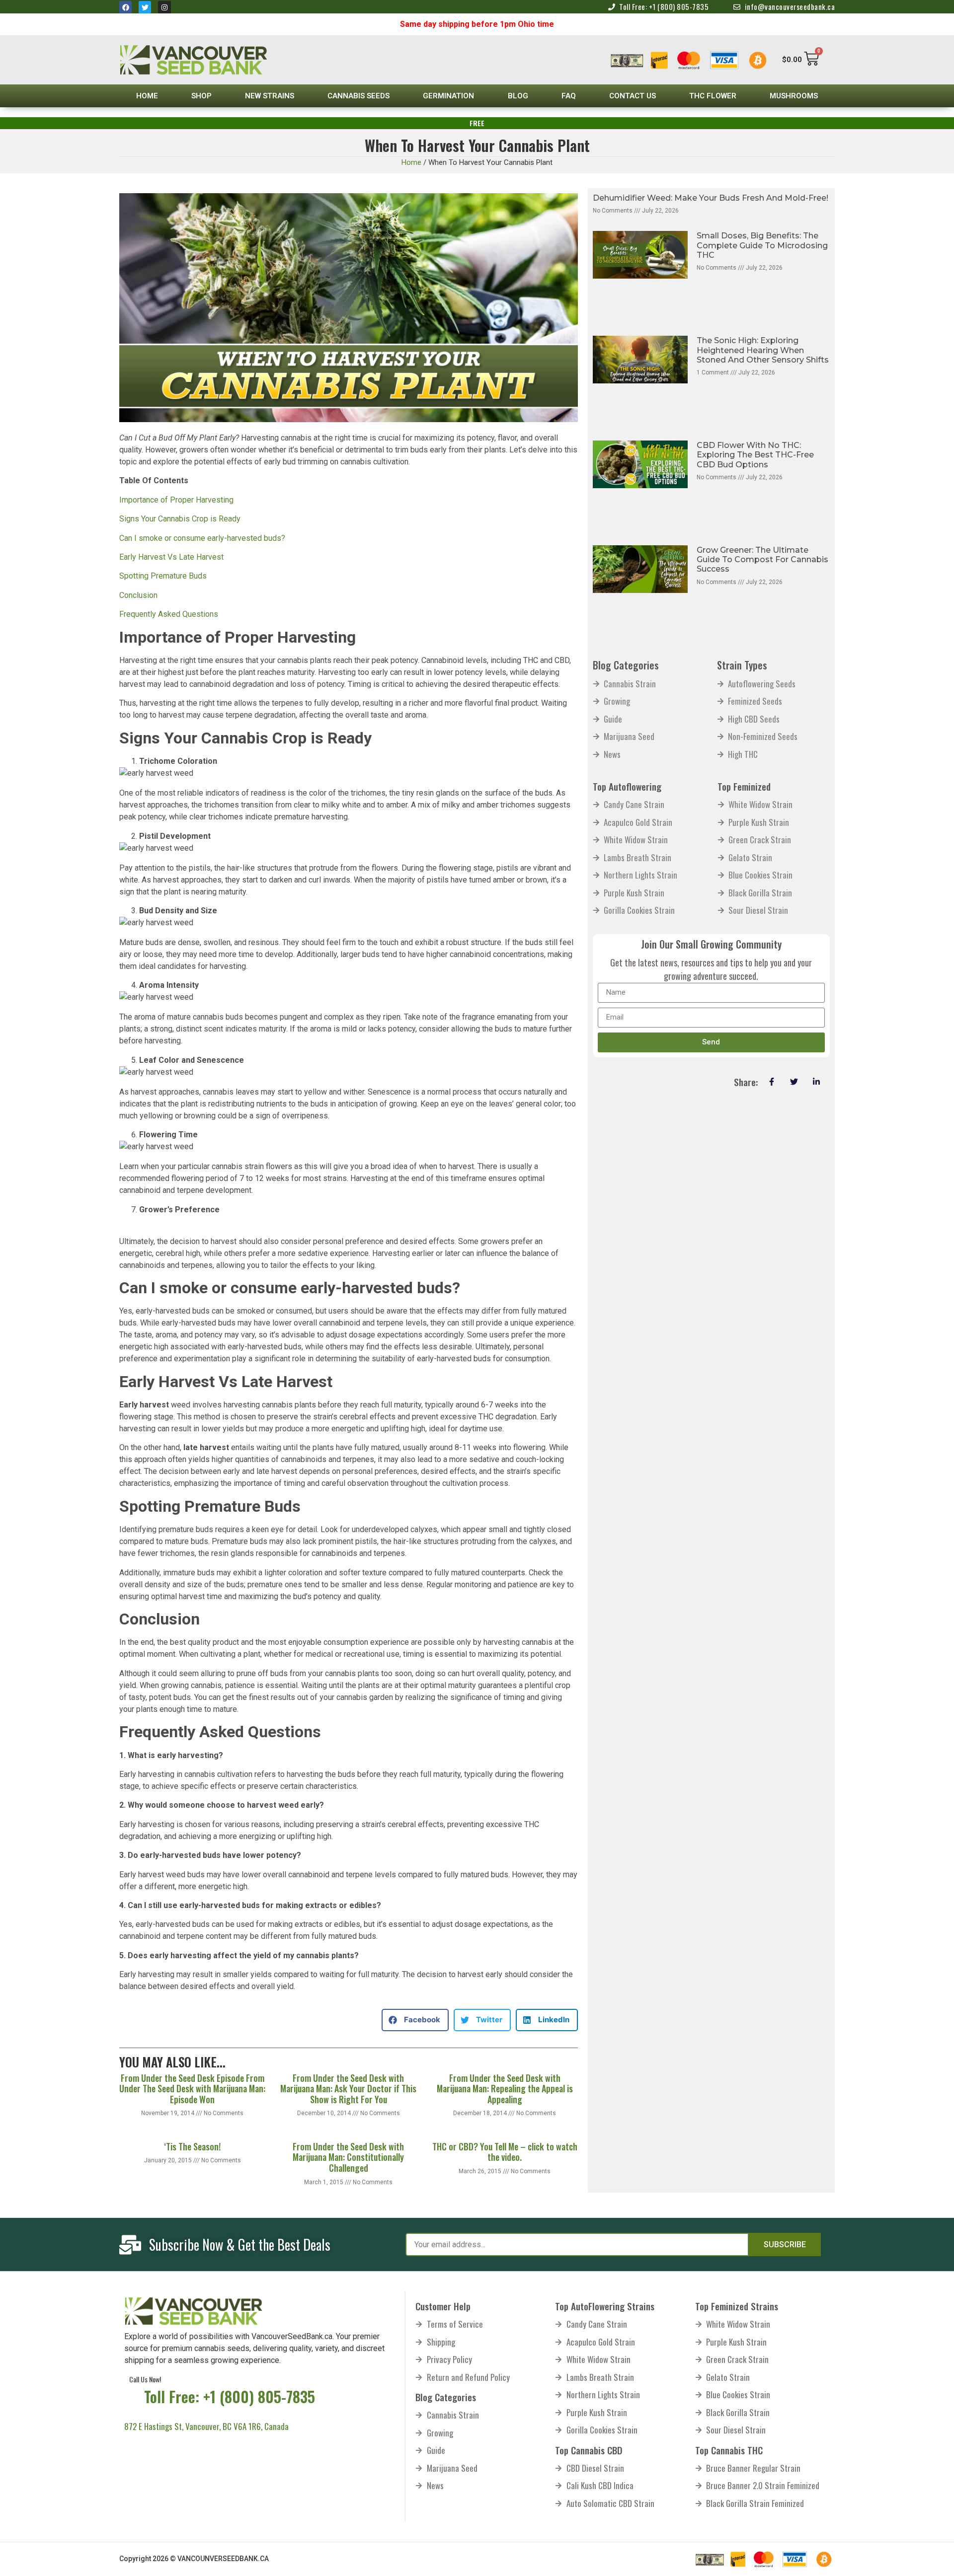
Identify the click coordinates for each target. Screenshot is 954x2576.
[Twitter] (145, 7)
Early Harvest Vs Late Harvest (171, 557)
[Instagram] (164, 7)
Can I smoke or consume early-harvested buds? (202, 538)
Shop (201, 96)
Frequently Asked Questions (169, 614)
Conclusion (138, 595)
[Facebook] (125, 7)
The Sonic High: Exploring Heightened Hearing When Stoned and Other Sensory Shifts (763, 350)
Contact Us (633, 96)
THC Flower (713, 96)
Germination (448, 96)
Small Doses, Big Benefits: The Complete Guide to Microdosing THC (762, 245)
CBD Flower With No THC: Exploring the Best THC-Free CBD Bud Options (755, 455)
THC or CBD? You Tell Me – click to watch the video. (505, 2152)
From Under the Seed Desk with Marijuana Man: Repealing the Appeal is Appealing (505, 2089)
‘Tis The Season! (192, 2146)
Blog (518, 96)
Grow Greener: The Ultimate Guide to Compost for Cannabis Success (762, 559)
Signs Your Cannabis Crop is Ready (180, 519)
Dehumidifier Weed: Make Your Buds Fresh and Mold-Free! (711, 198)
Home (147, 96)
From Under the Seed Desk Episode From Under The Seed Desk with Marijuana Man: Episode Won (192, 2089)
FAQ (569, 96)
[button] (415, 2020)
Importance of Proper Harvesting (176, 500)
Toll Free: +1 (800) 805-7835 (230, 2396)
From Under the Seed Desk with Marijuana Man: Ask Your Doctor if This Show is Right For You (348, 2089)
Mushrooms (794, 96)
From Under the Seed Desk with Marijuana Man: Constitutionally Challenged (348, 2157)
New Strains (270, 96)
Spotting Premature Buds (163, 576)
